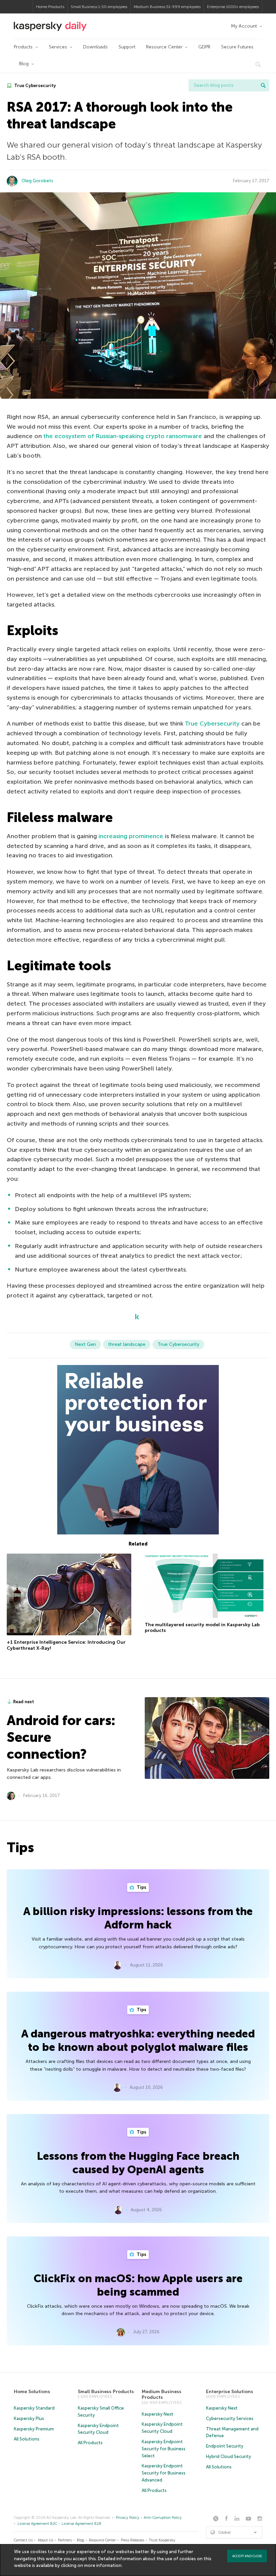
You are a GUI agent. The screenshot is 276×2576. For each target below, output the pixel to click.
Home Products (50, 7)
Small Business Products (106, 2392)
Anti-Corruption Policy (163, 2518)
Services (58, 47)
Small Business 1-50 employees (99, 7)
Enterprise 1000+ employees (233, 7)
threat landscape (127, 1344)
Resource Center (164, 47)
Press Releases (132, 2540)
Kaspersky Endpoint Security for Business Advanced (164, 2473)
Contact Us (23, 2540)
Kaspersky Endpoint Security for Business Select (164, 2449)
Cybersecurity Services (230, 2418)
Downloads (95, 47)
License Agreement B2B (81, 2524)
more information (103, 2565)
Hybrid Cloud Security (229, 2456)
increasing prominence (131, 836)
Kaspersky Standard (34, 2408)
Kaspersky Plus (29, 2418)
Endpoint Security (225, 2446)
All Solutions (27, 2439)
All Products (90, 2443)
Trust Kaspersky (162, 2540)
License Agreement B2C (37, 2524)
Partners (65, 2540)
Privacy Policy (128, 2518)
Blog (24, 64)
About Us (45, 2540)
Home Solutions (32, 2392)
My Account (244, 26)
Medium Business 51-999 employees (167, 7)
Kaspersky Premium (34, 2429)
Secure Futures (237, 47)
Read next (24, 1702)
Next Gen (85, 1344)
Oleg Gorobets (37, 181)
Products (23, 47)
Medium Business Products (162, 2395)
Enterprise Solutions (230, 2392)
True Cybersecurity (34, 86)
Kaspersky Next (158, 2414)
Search (263, 85)
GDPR (204, 47)
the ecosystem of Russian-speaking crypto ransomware (123, 436)
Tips (141, 1887)
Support (127, 47)
